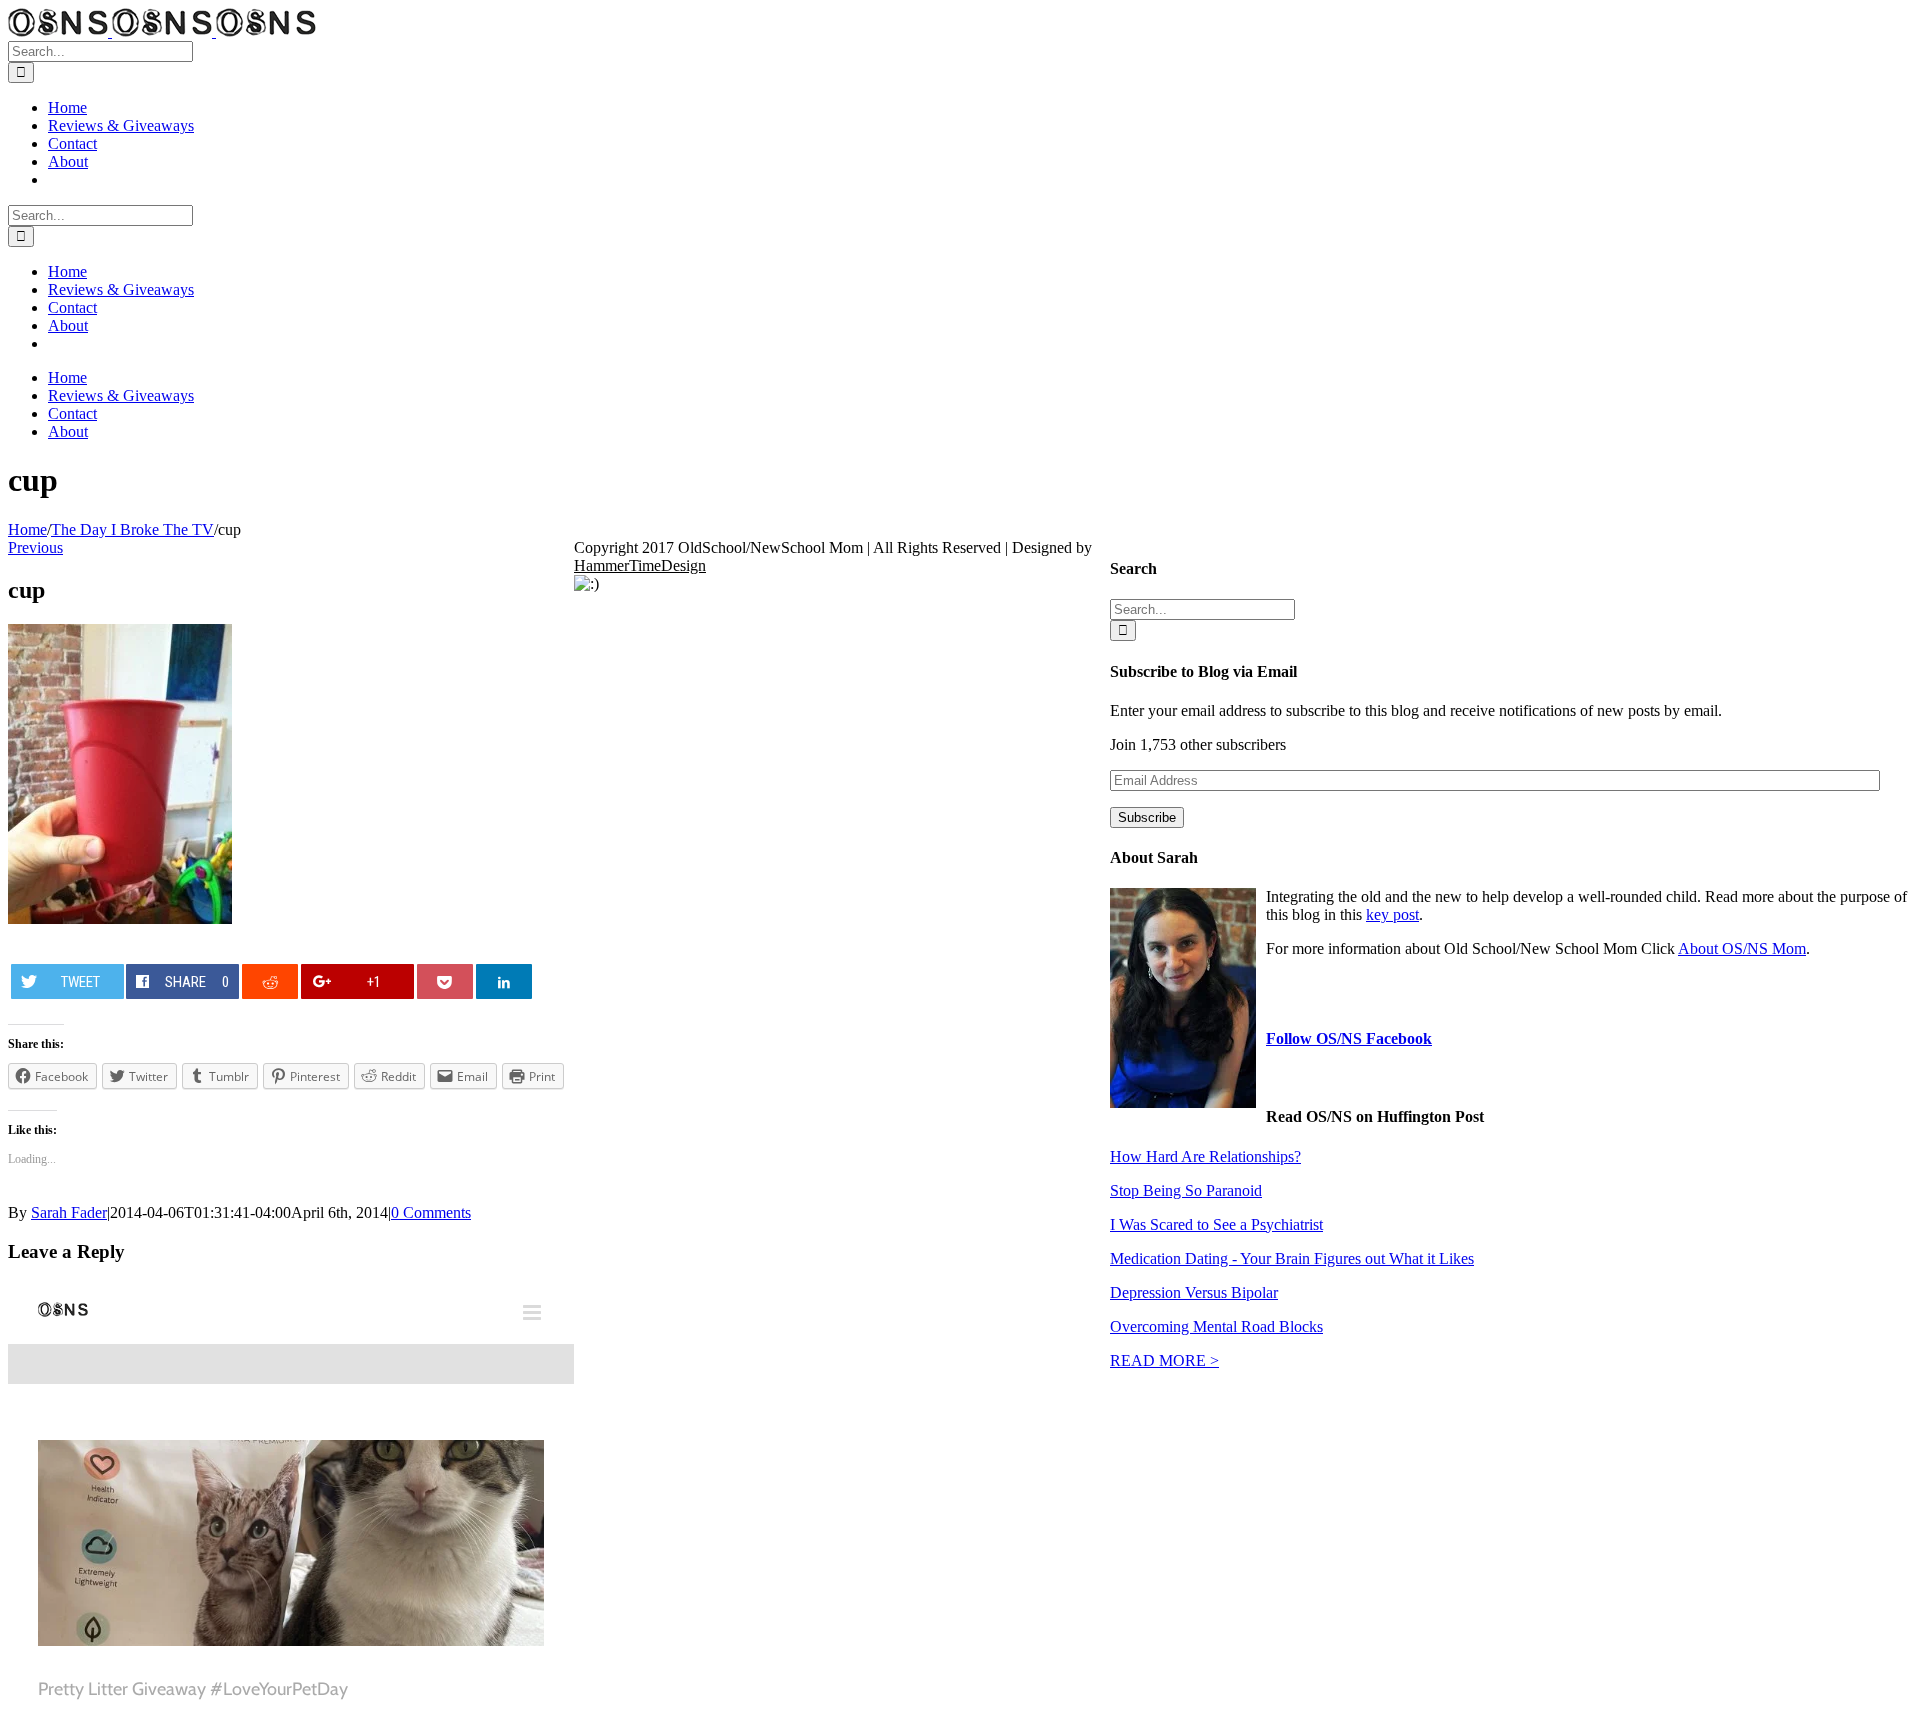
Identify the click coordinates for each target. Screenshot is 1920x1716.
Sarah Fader (69, 1212)
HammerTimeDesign (640, 565)
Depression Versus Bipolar (1194, 1292)
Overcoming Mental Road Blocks (1216, 1326)
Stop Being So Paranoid (1186, 1190)
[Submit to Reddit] (270, 981)
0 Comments (431, 1212)
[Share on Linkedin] (504, 981)
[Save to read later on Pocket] (445, 981)
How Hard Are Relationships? (1205, 1156)
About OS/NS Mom (1742, 948)
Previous (35, 547)
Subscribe (1147, 817)
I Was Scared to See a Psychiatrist (1216, 1224)
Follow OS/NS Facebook (1349, 1038)
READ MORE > (1164, 1360)
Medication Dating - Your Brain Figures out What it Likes (1292, 1258)
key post (1392, 914)
